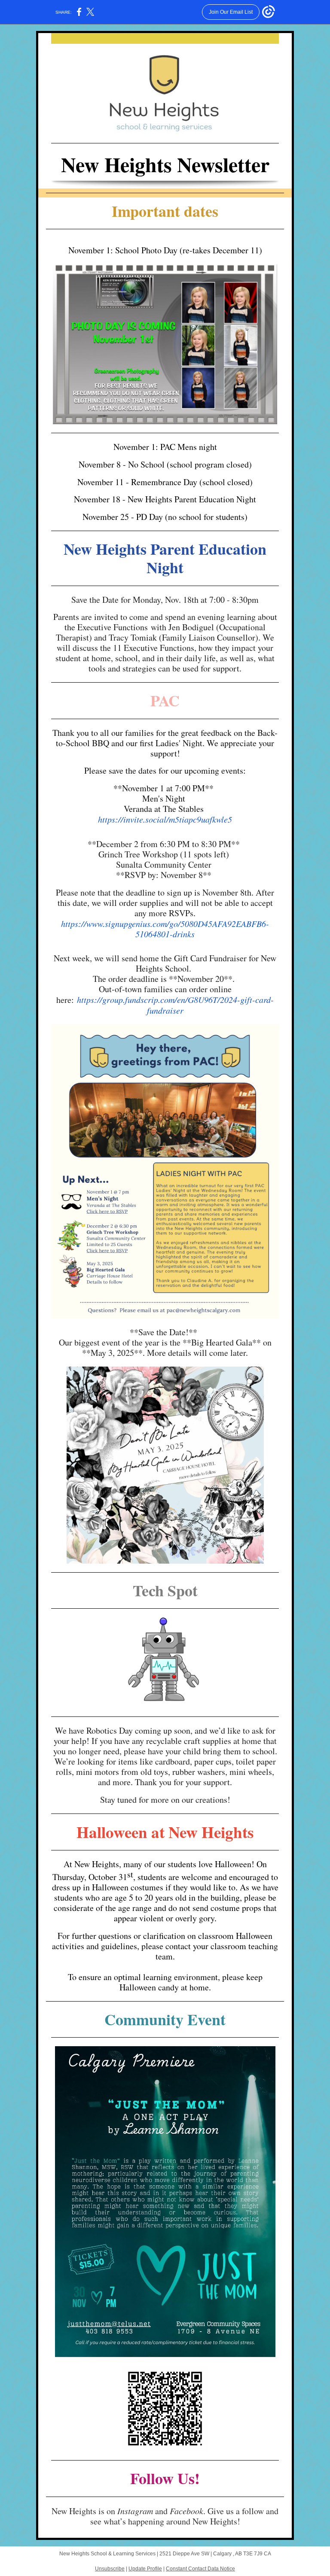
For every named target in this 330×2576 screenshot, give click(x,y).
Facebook (186, 2511)
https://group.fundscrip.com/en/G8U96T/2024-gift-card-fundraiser (175, 1005)
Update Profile (145, 2569)
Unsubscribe (110, 2569)
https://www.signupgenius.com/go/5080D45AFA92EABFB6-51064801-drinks (165, 929)
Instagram (135, 2511)
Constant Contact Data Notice (200, 2569)
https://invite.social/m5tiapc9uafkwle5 (165, 819)
